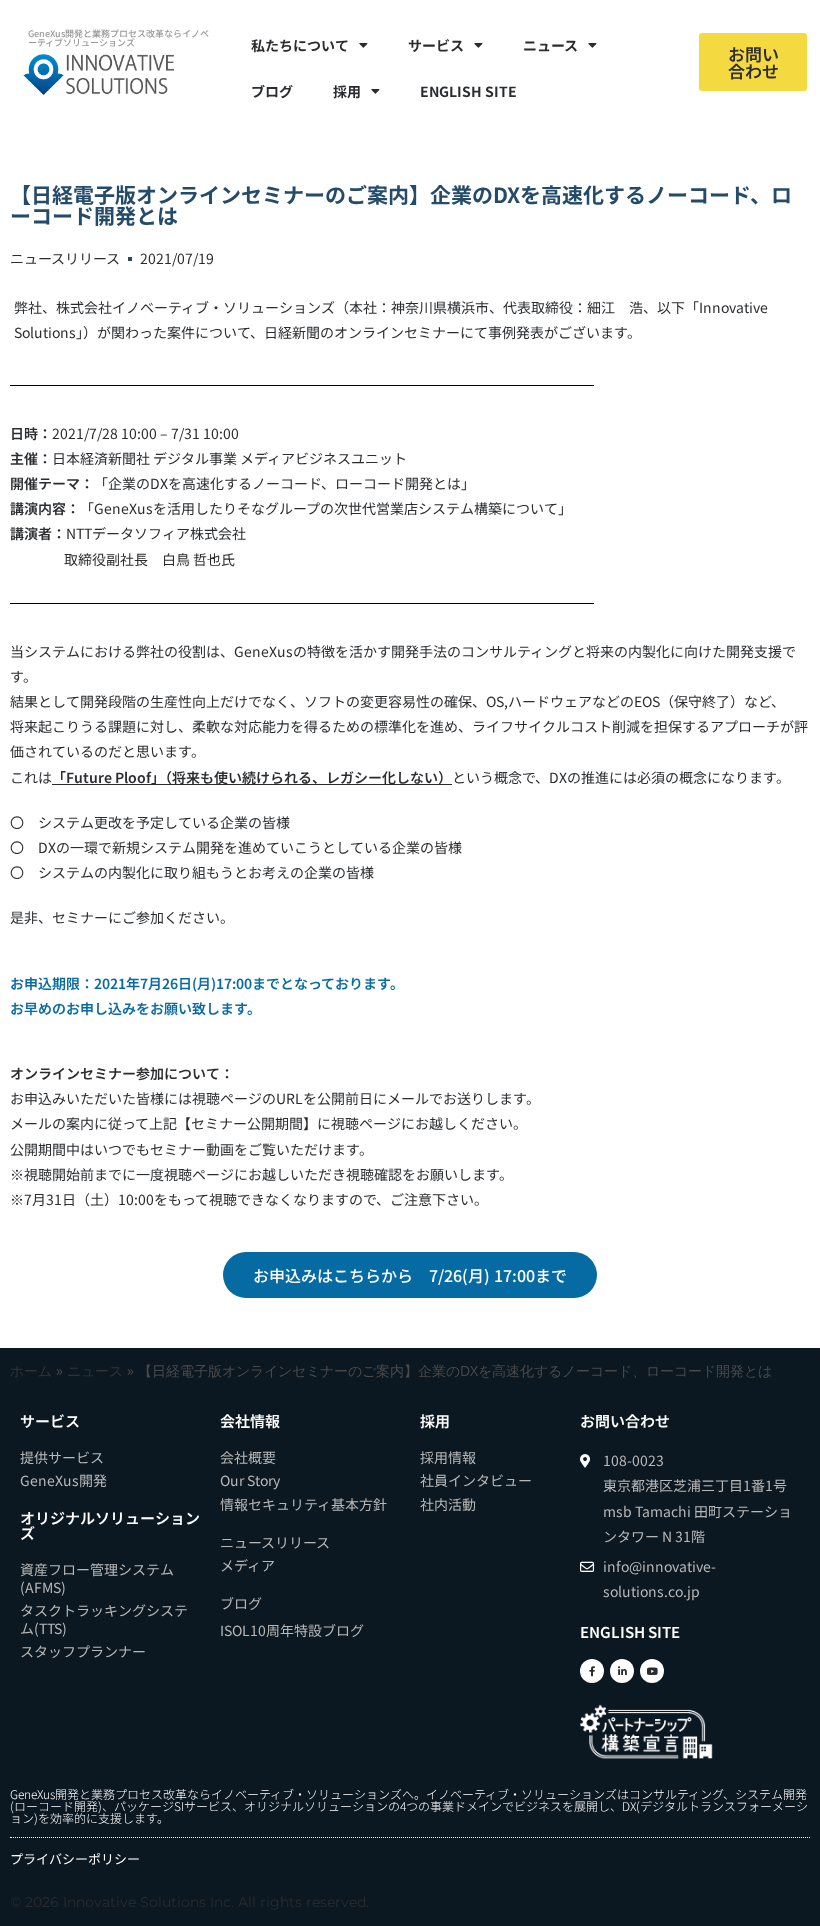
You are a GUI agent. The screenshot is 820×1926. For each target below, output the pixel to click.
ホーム (31, 1370)
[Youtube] (652, 1671)
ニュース (95, 1370)
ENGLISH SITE (468, 91)
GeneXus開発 (44, 1793)
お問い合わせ (625, 1420)
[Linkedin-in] (622, 1671)
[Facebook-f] (592, 1671)
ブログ (272, 91)
